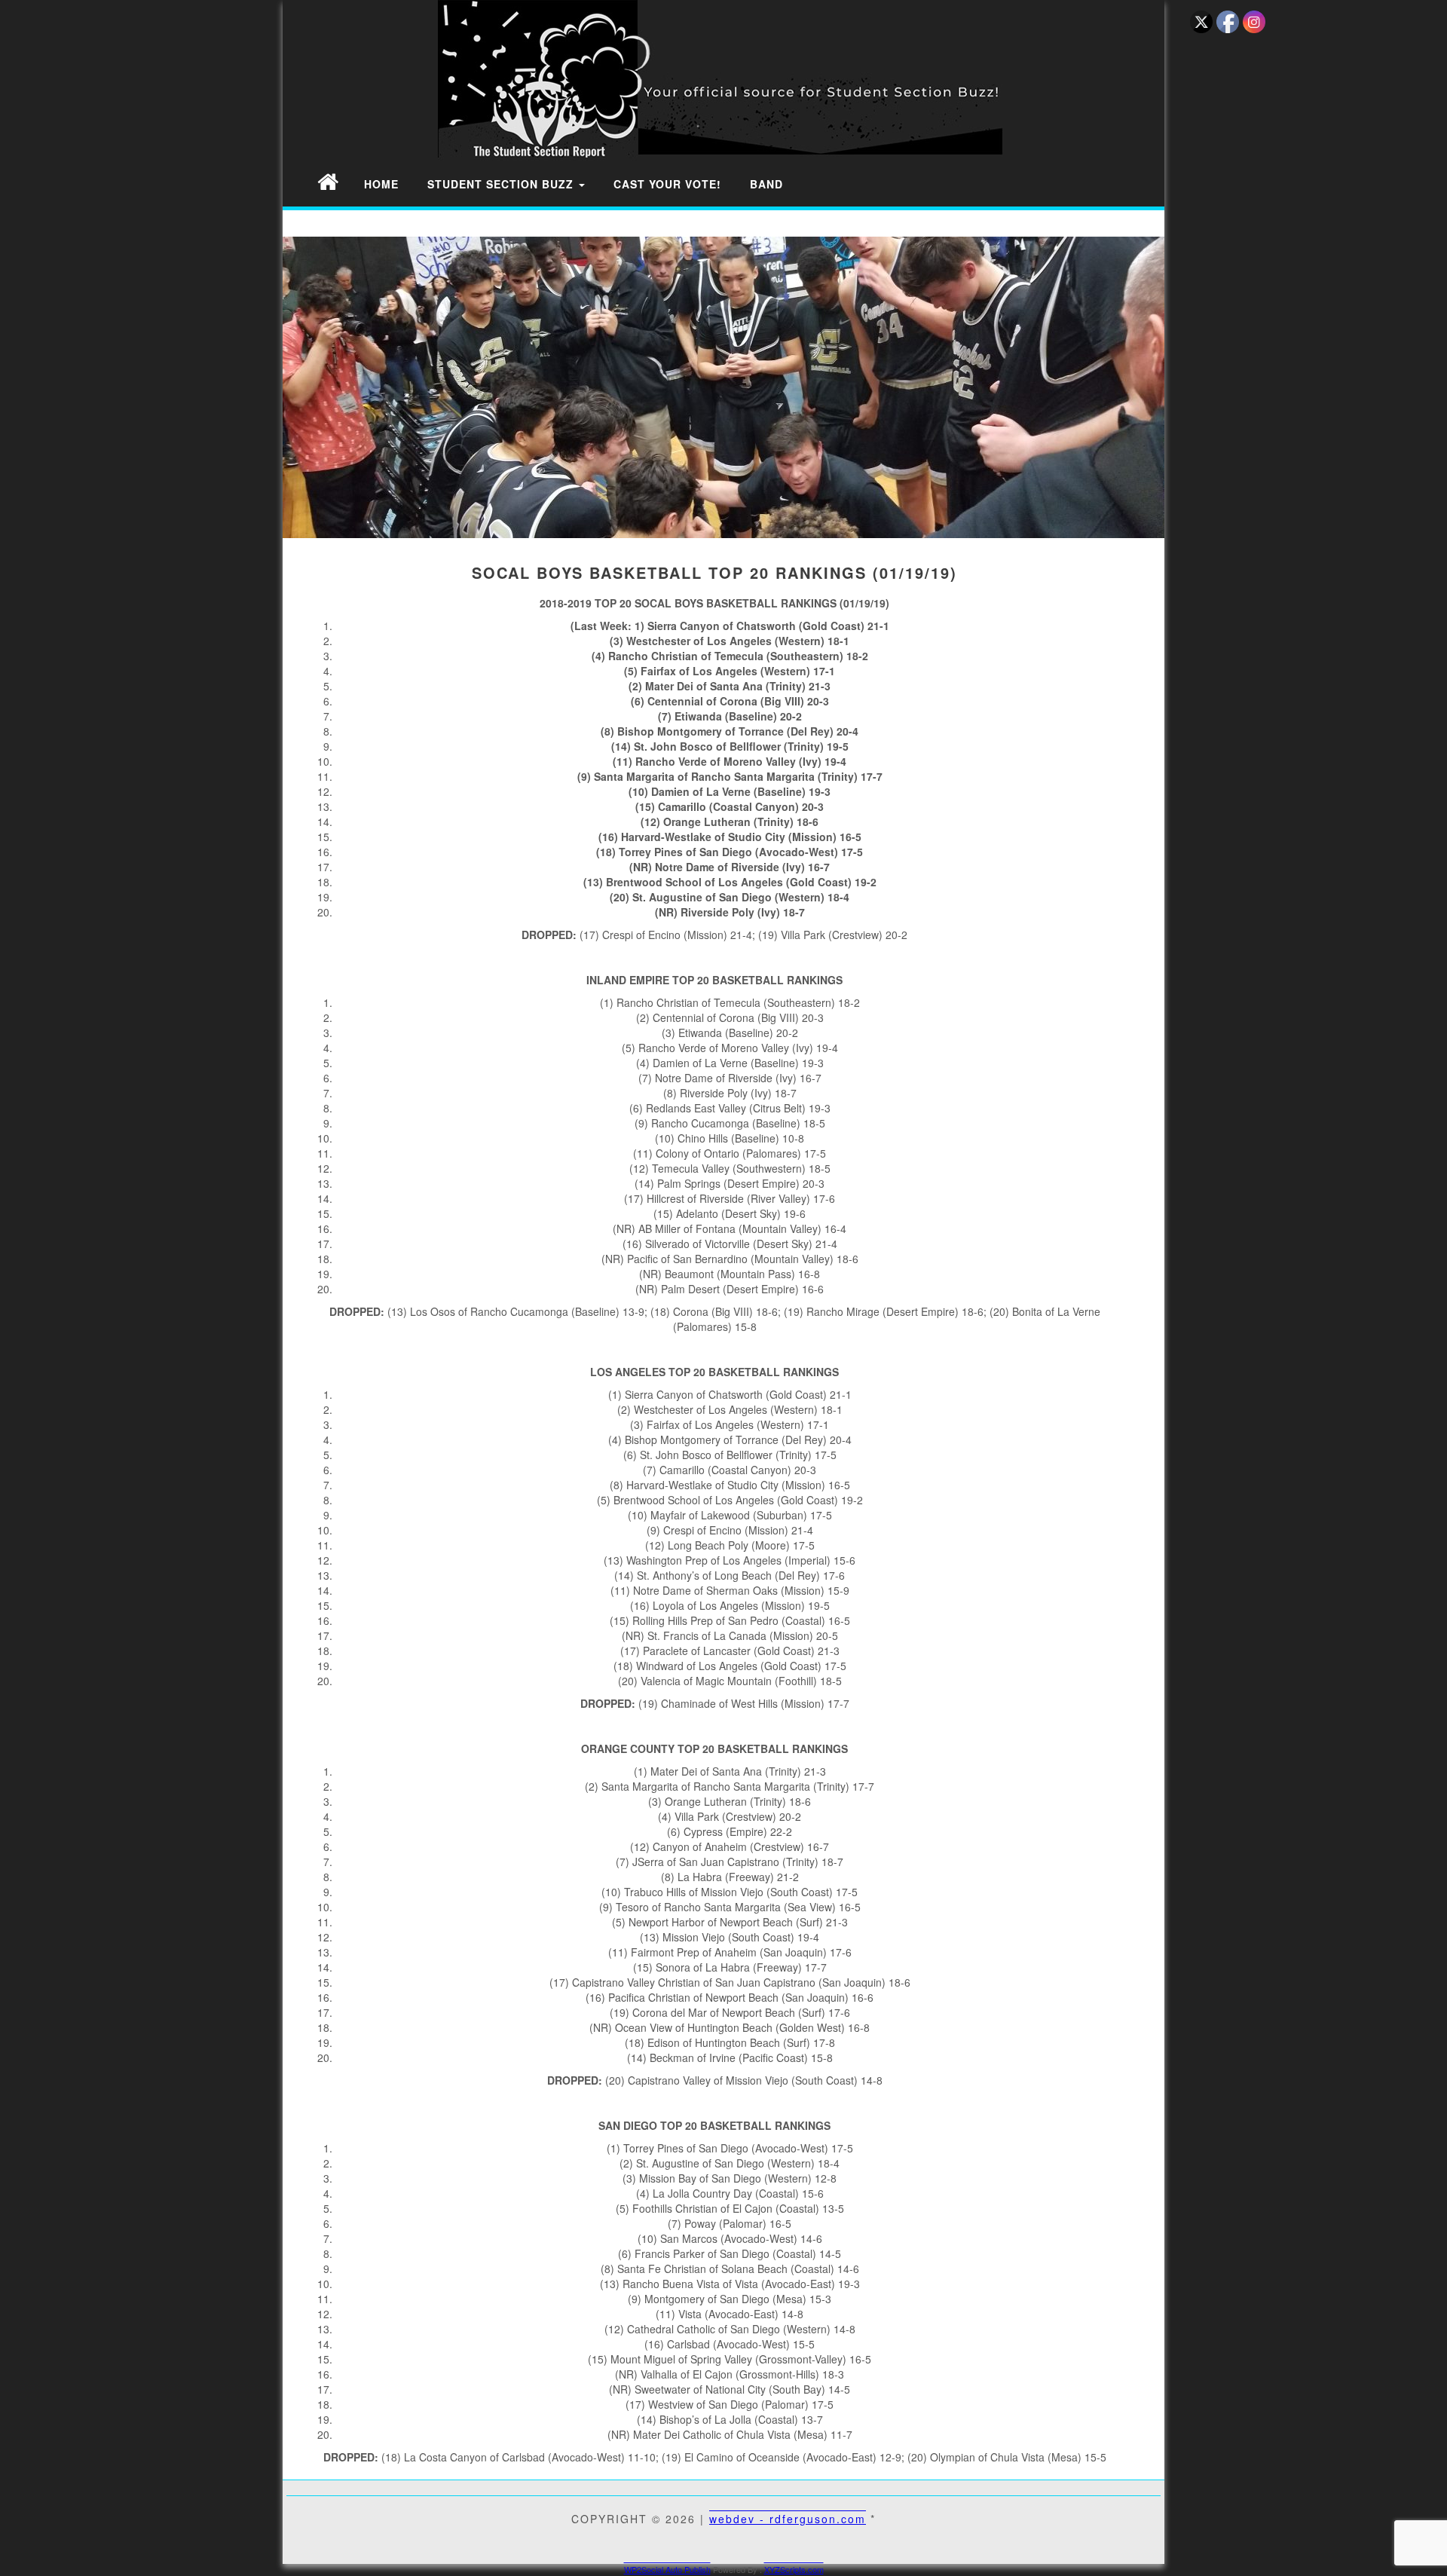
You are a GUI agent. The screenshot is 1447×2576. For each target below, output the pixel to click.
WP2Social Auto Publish (667, 2569)
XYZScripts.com (794, 2569)
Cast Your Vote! (667, 184)
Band (766, 184)
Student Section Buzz (502, 184)
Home (381, 184)
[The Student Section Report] (328, 181)
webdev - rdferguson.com (788, 2519)
